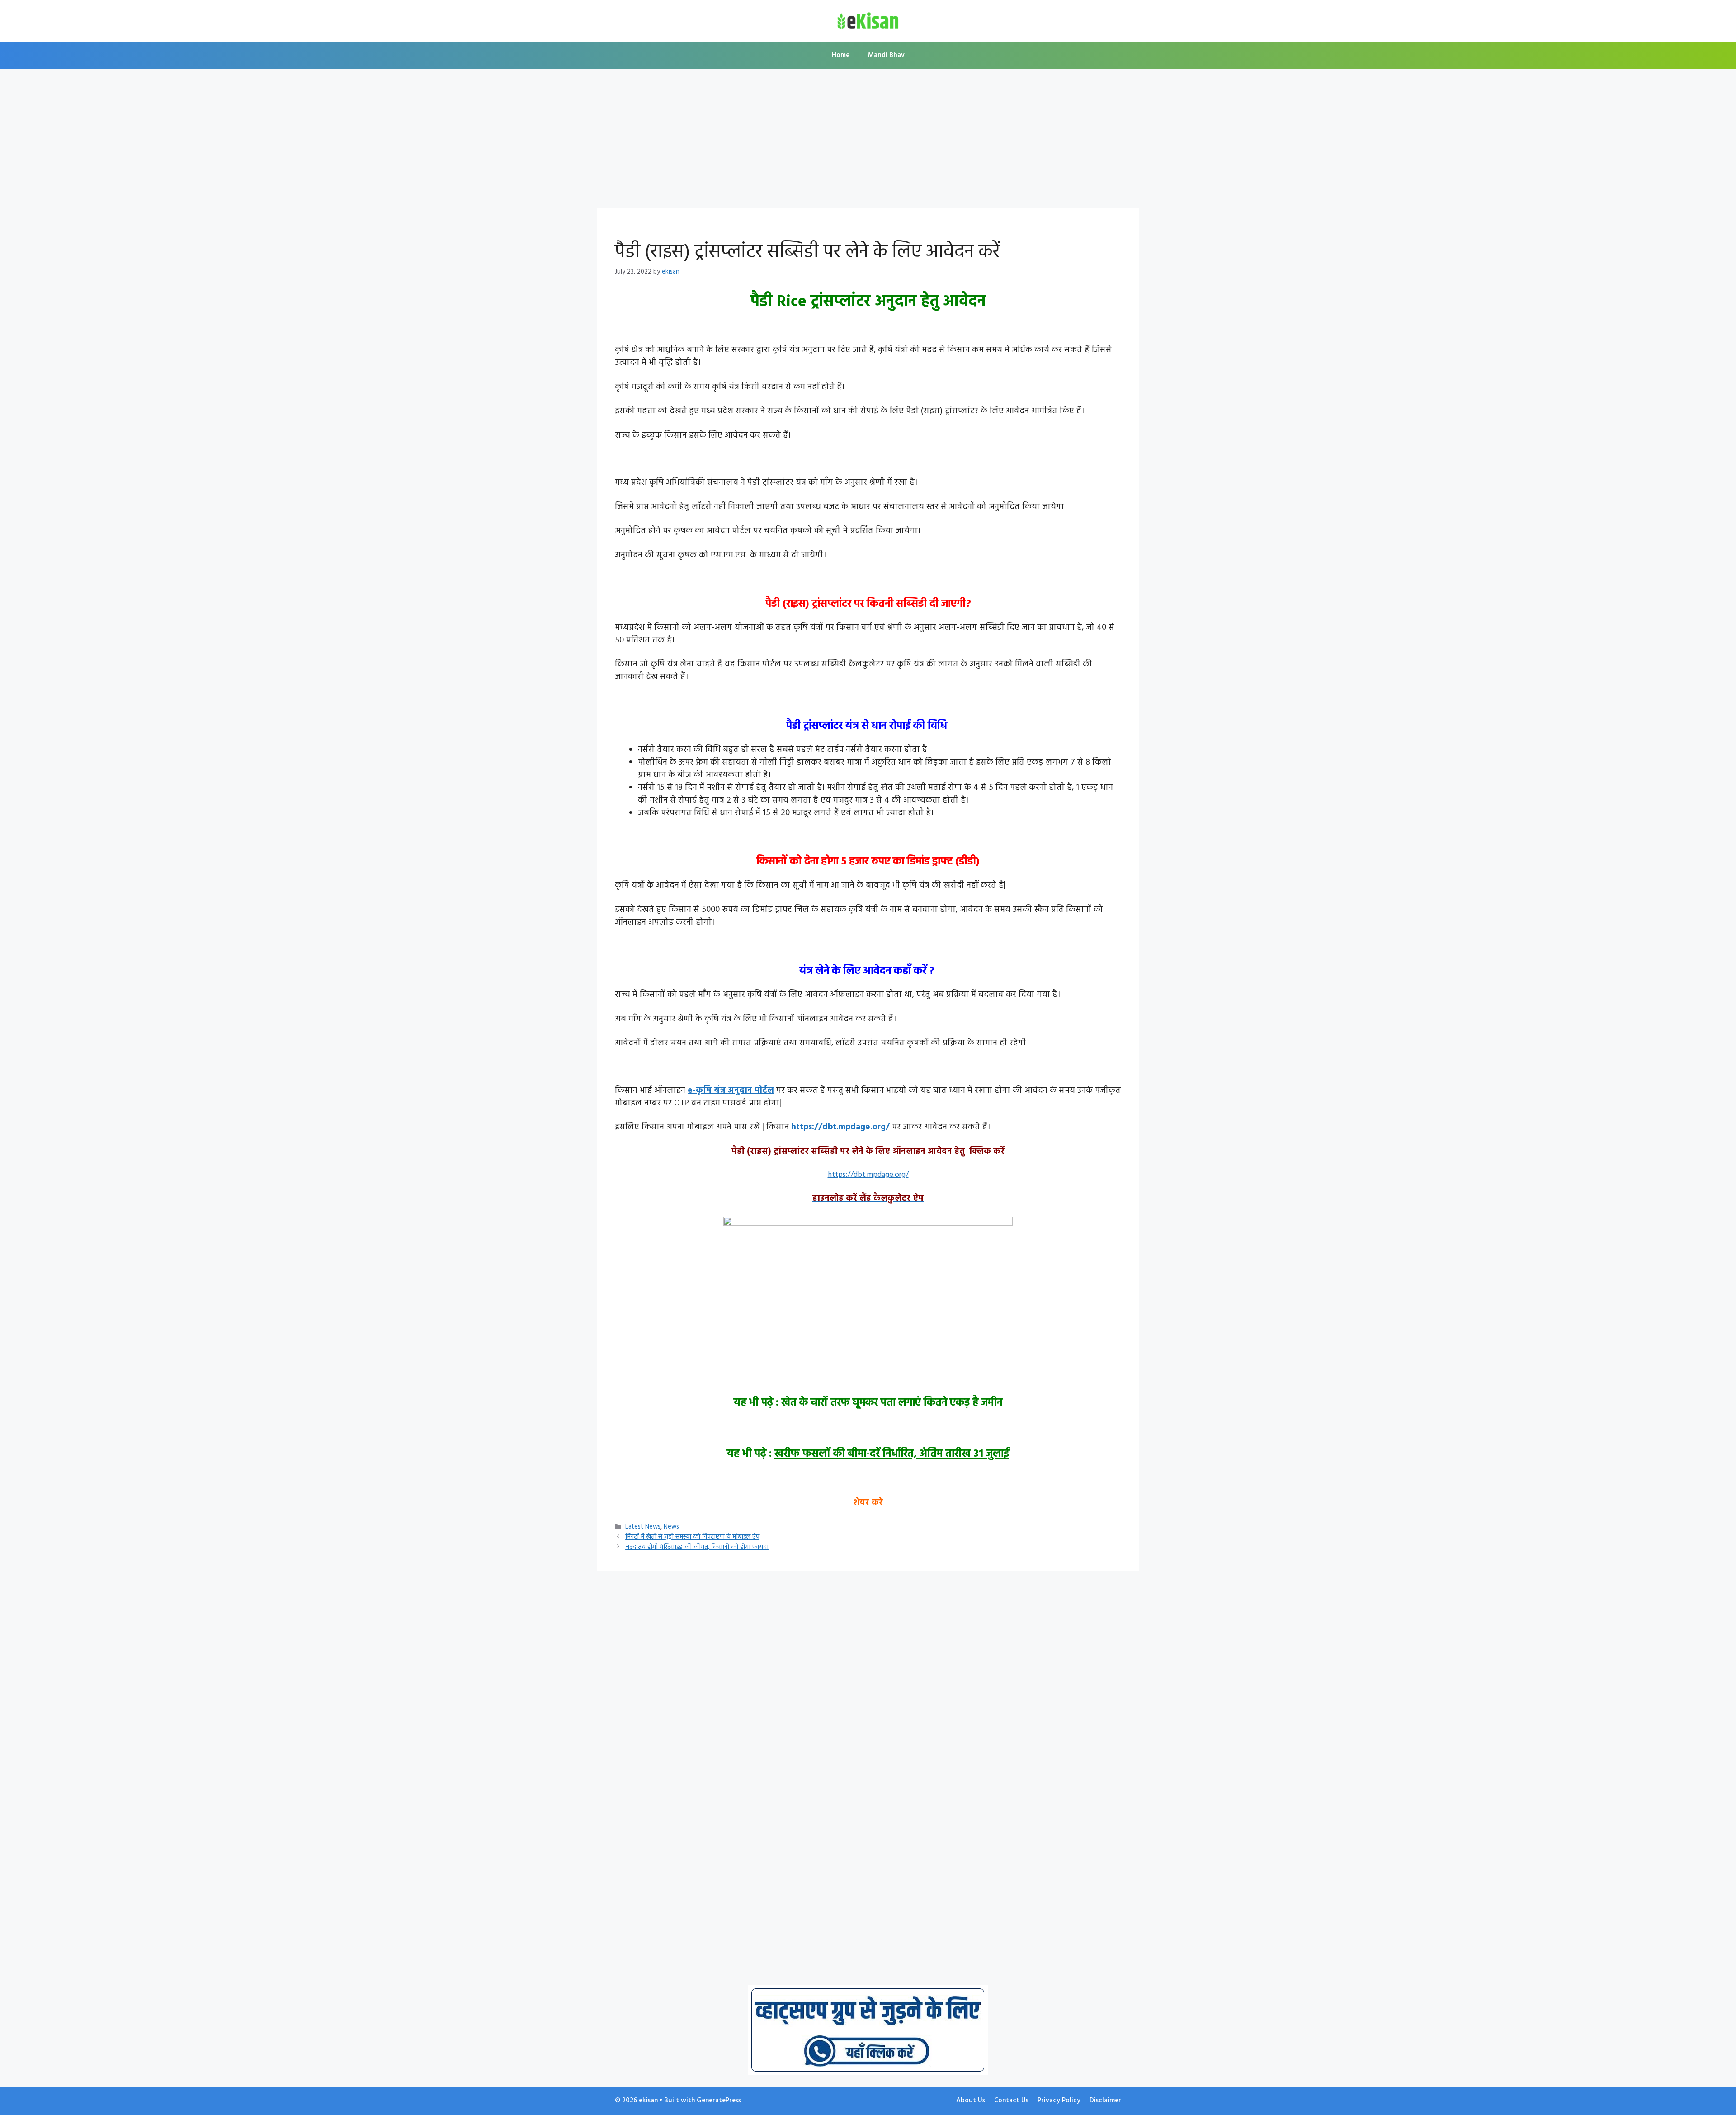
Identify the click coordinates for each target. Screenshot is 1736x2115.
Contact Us (1011, 2101)
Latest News (643, 1527)
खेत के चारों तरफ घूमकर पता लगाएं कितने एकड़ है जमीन (890, 1403)
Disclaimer (1105, 2101)
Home (841, 55)
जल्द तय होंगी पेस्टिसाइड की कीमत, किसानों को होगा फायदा (697, 1547)
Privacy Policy (1059, 2101)
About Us (971, 2101)
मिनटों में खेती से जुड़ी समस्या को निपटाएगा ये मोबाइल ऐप (692, 1537)
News (671, 1527)
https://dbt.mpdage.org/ (840, 1127)
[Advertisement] (868, 141)
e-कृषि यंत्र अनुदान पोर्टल (731, 1091)
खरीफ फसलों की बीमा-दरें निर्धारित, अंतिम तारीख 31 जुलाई (892, 1454)
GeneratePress (719, 2101)
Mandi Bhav (886, 55)
